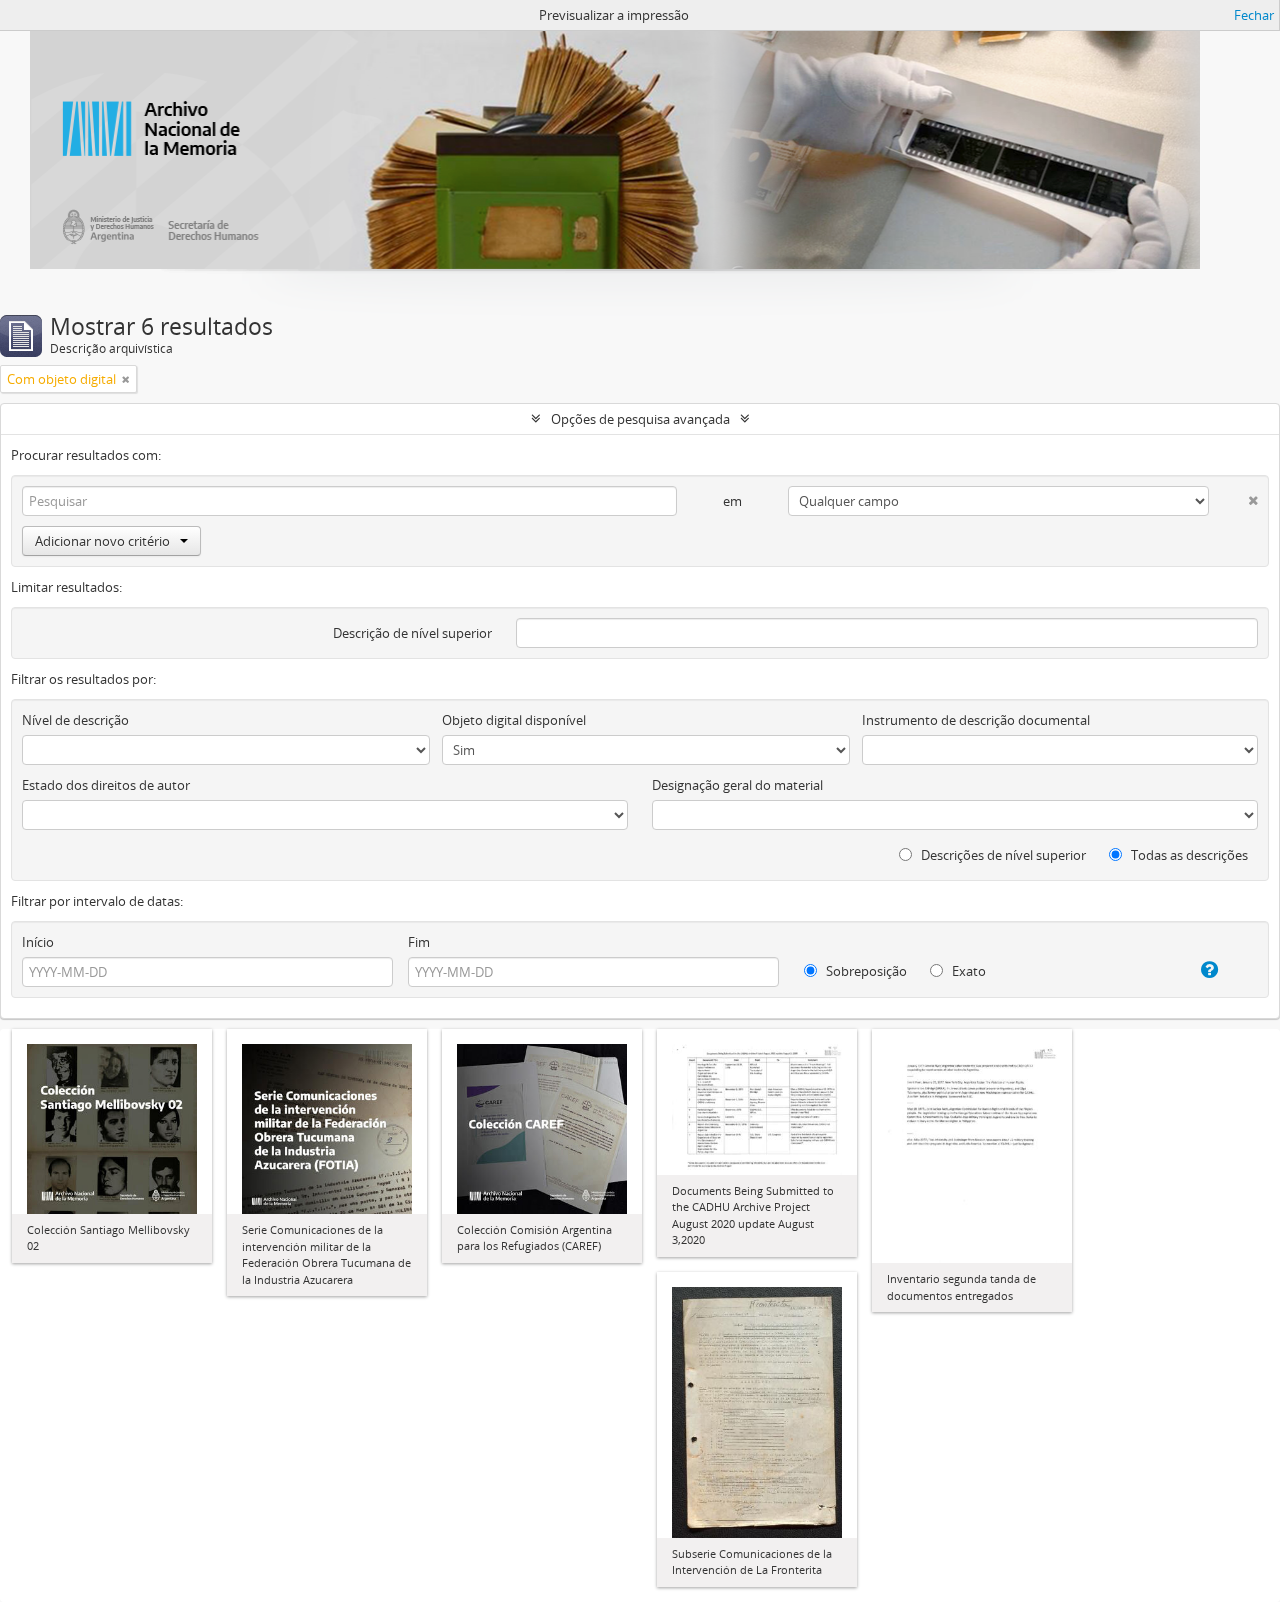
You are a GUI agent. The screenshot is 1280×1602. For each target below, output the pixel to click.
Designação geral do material (737, 785)
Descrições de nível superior (1002, 855)
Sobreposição (865, 971)
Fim (419, 942)
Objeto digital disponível (514, 720)
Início (38, 942)
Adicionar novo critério (102, 541)
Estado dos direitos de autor (106, 785)
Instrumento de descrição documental (976, 720)
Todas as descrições (1188, 855)
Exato (967, 971)
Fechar (1254, 15)
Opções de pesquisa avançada (640, 419)
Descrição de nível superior (412, 633)
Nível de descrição (75, 720)
